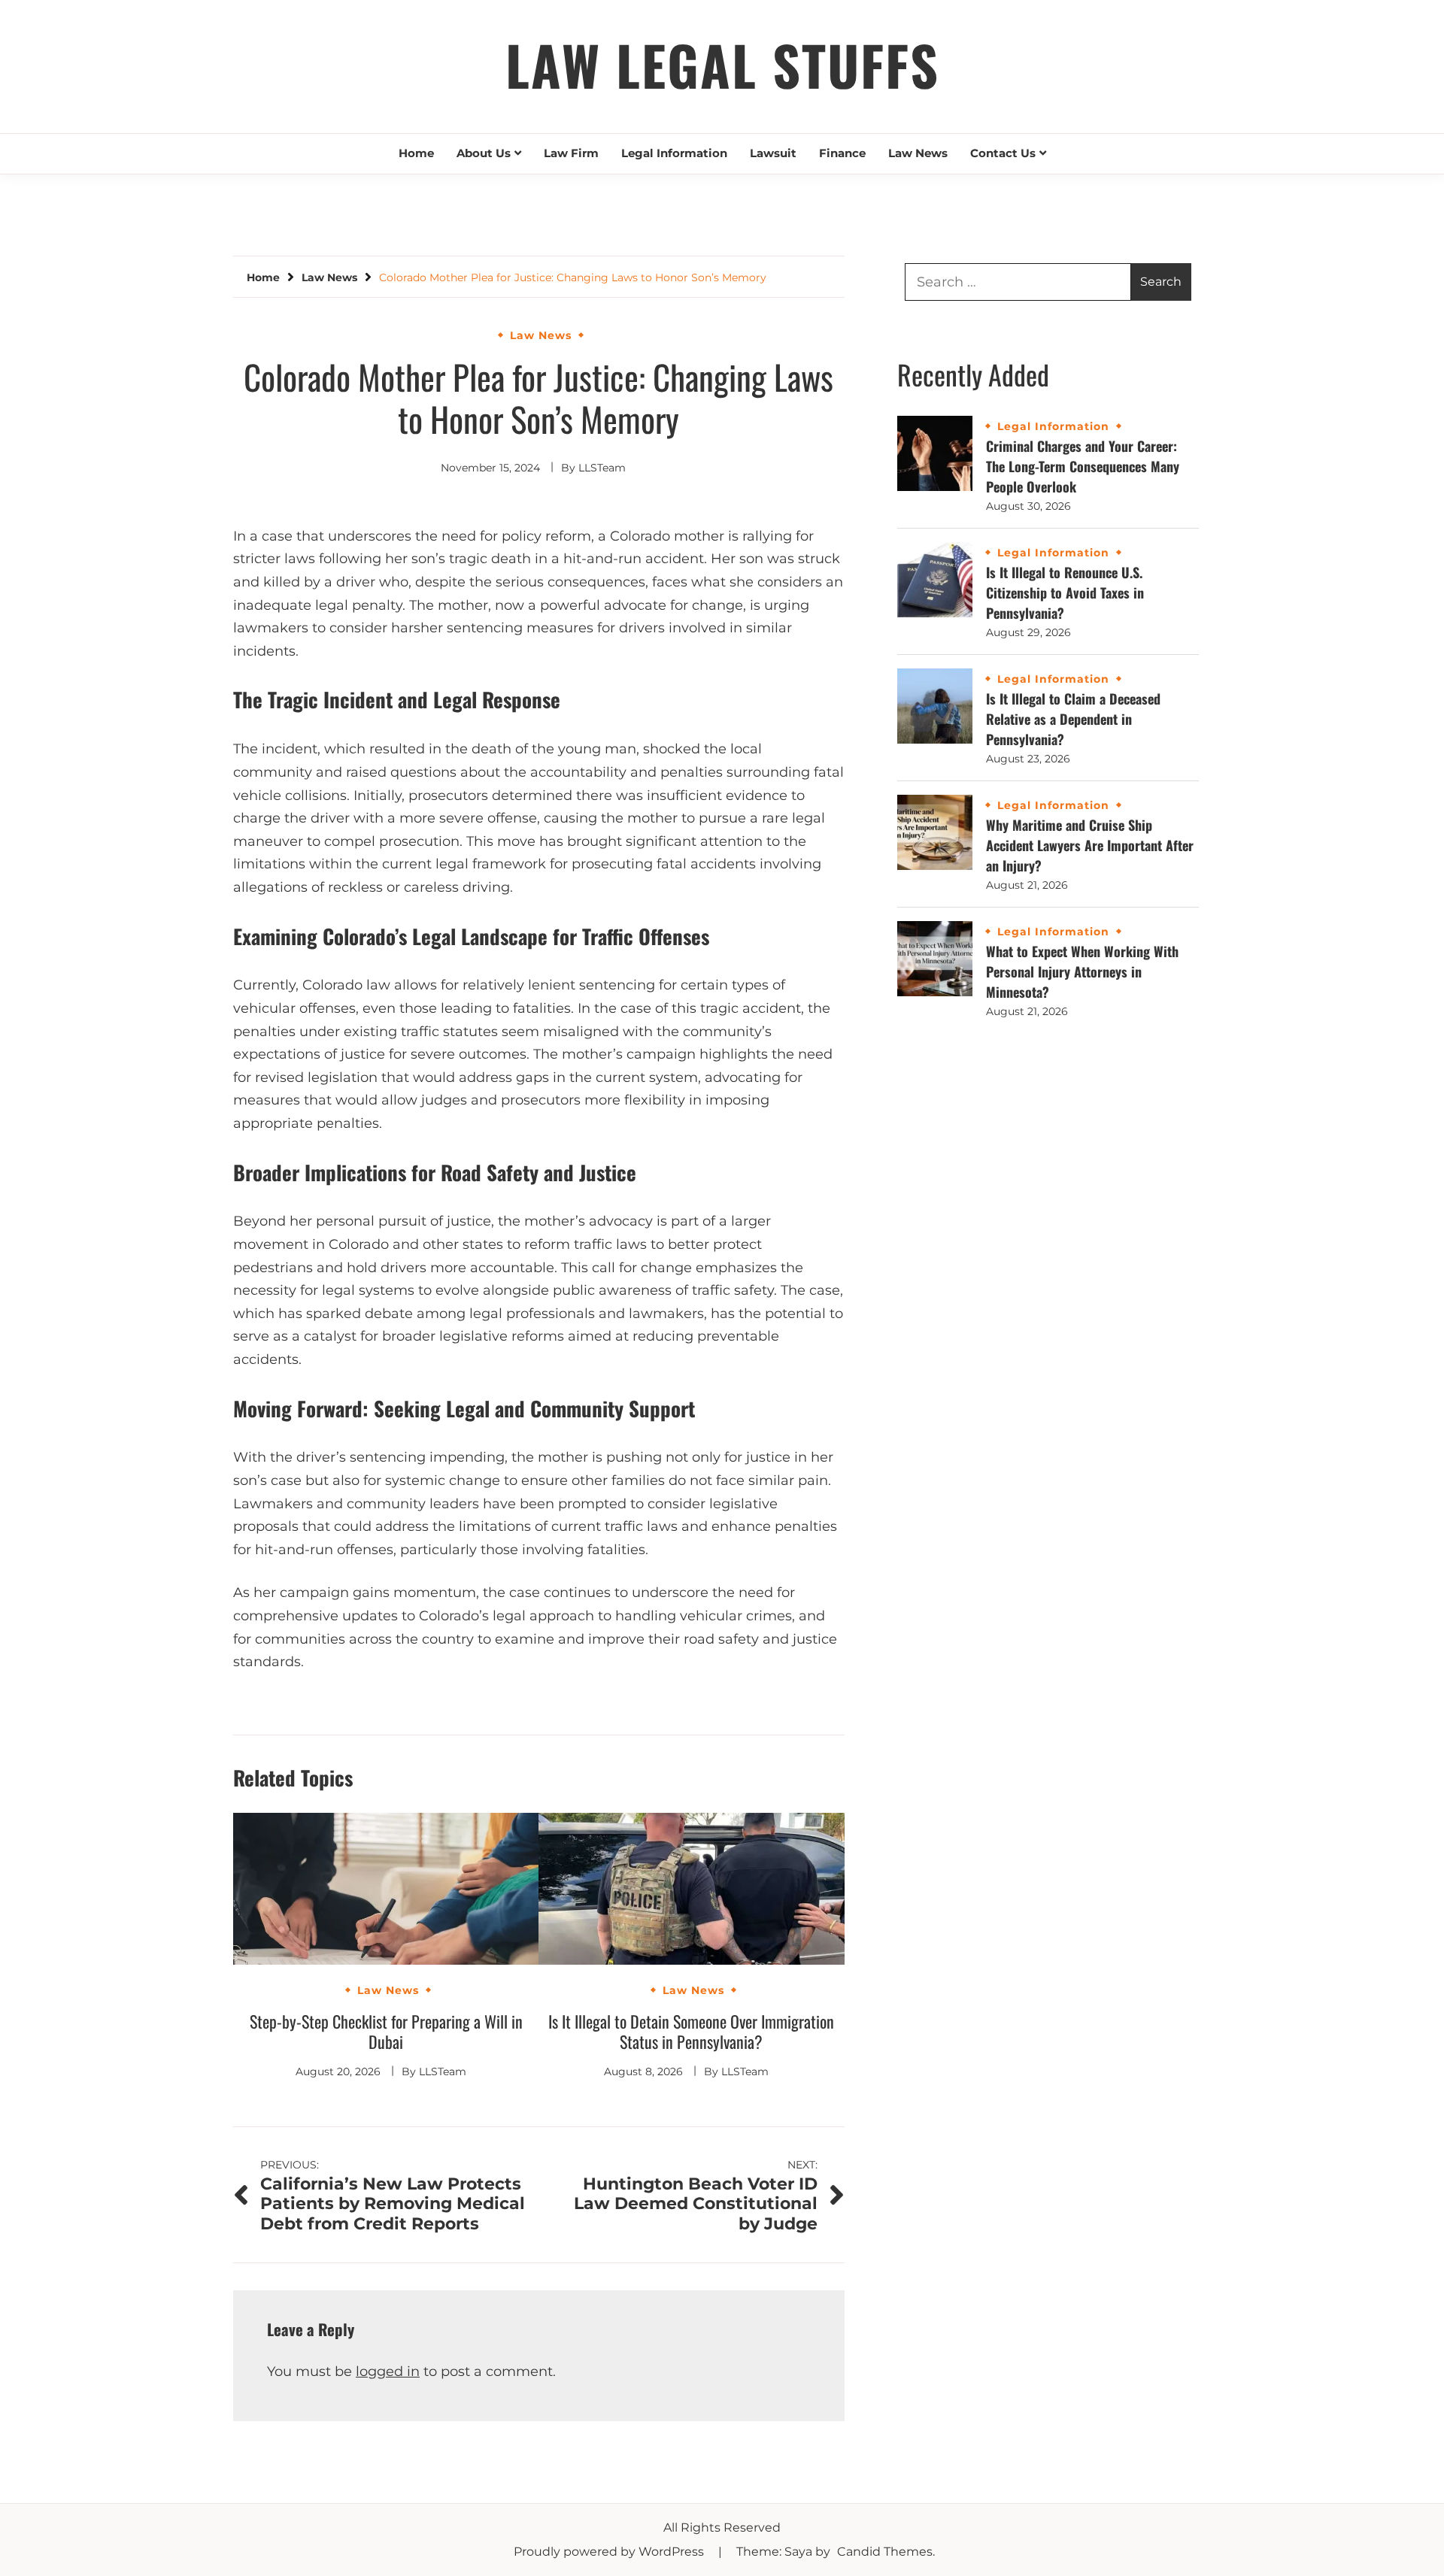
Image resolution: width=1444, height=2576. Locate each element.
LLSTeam (602, 468)
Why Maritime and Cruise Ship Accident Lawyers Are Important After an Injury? (1090, 845)
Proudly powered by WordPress (610, 2552)
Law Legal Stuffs (722, 64)
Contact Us (1003, 153)
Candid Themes (885, 2552)
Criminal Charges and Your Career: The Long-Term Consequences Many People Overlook (1083, 466)
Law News (918, 153)
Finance (842, 153)
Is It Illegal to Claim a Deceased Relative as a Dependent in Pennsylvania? (1073, 719)
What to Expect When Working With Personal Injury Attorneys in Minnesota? (1082, 971)
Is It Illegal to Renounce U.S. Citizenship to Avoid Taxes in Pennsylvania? (1065, 592)
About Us (484, 153)
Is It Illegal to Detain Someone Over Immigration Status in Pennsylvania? (691, 2032)
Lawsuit (773, 153)
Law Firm (571, 153)
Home (416, 153)
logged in (388, 2371)
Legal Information (674, 153)
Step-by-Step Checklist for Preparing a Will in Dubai (386, 2032)
